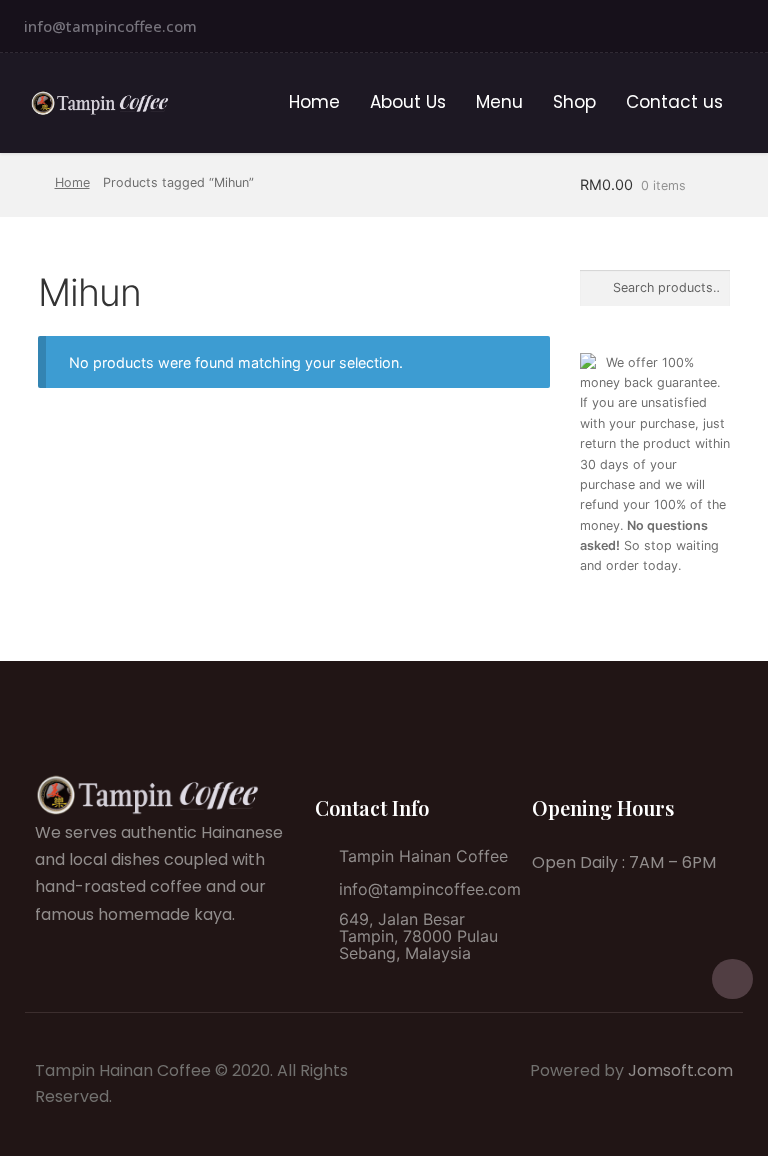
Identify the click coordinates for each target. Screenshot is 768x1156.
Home (314, 102)
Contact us (674, 102)
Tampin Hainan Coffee (423, 856)
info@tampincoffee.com (110, 26)
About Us (408, 102)
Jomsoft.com (680, 1070)
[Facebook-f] (747, 26)
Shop (574, 102)
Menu (499, 102)
